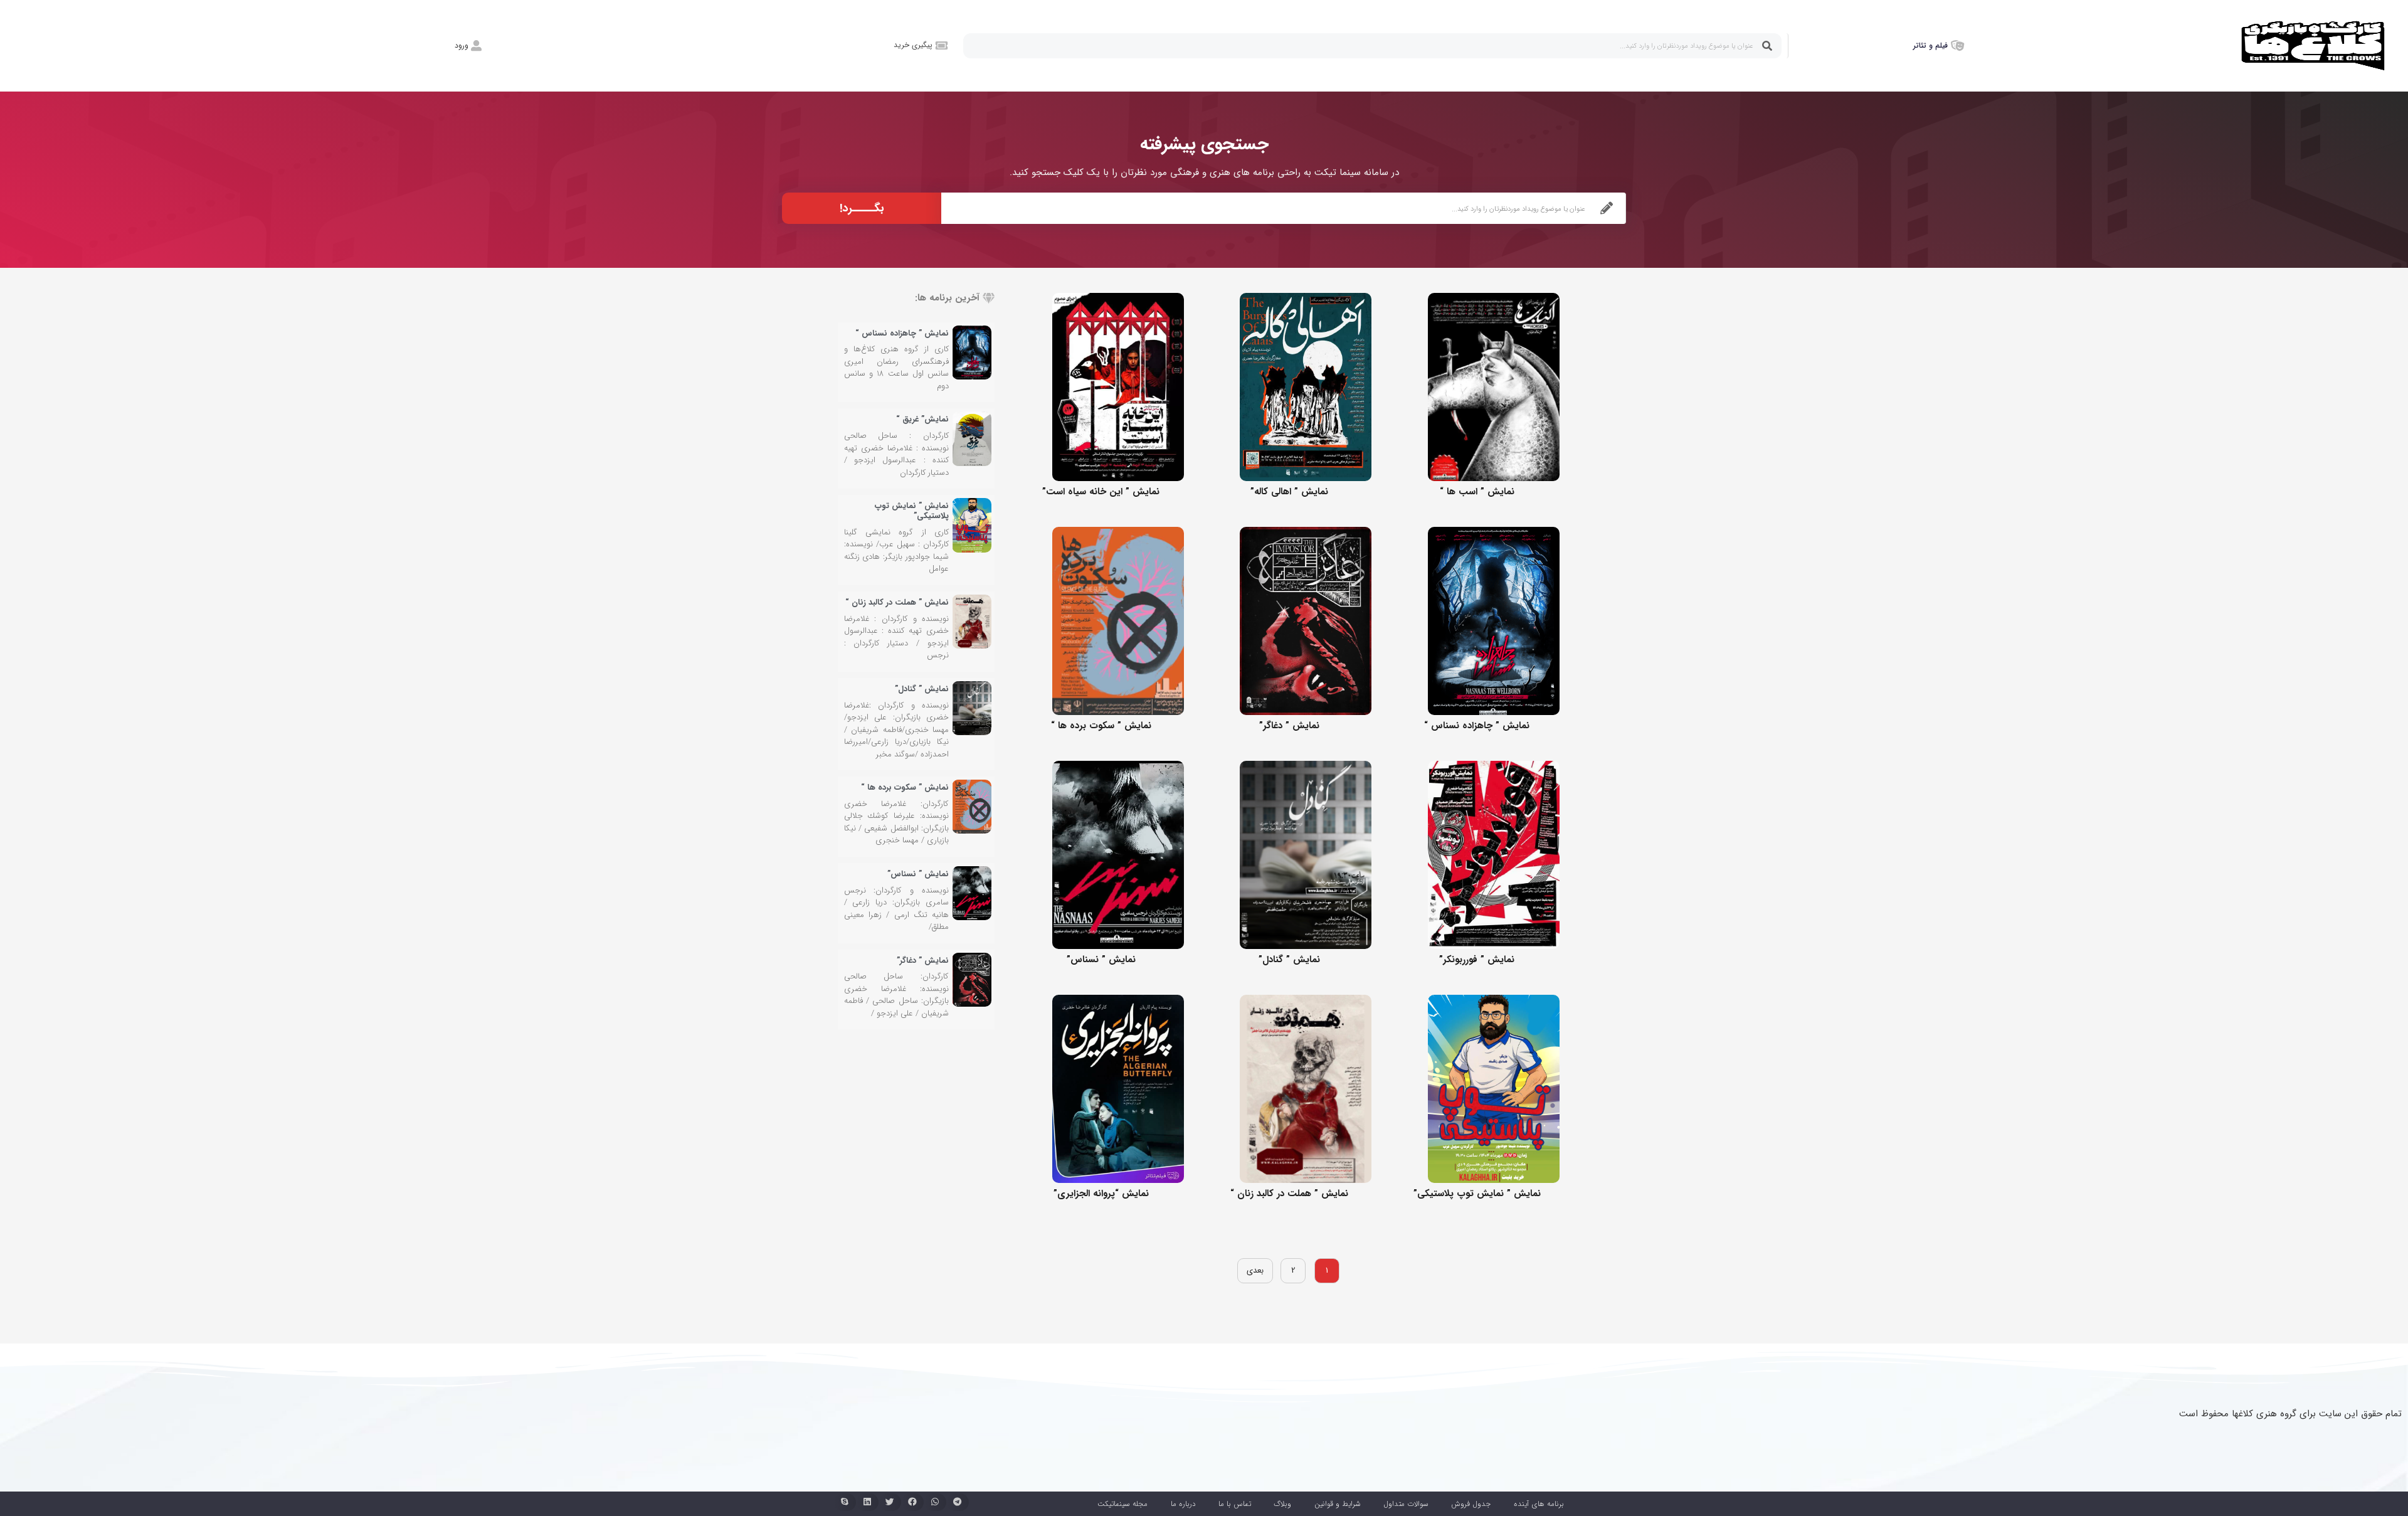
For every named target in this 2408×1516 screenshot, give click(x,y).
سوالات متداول (1406, 1504)
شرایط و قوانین (1338, 1504)
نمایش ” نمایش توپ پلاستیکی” (1477, 1194)
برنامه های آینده (1539, 1504)
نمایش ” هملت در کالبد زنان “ (1289, 1194)
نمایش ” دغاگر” (1289, 726)
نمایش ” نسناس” (1101, 960)
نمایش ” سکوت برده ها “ (1101, 726)
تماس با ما (1235, 1504)
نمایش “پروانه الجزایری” (1101, 1194)
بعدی (1255, 1270)
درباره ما (1183, 1504)
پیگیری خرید (913, 45)
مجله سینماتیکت (1122, 1504)
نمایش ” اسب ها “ (1477, 492)
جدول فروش (1471, 1504)
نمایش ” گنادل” (1289, 960)
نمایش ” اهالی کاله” (1289, 492)
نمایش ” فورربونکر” (1477, 960)
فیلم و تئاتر (1930, 45)
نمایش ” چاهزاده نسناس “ (1477, 726)
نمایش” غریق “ (922, 419)
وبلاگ (1282, 1504)
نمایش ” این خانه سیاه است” (1101, 492)
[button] (958, 1502)
